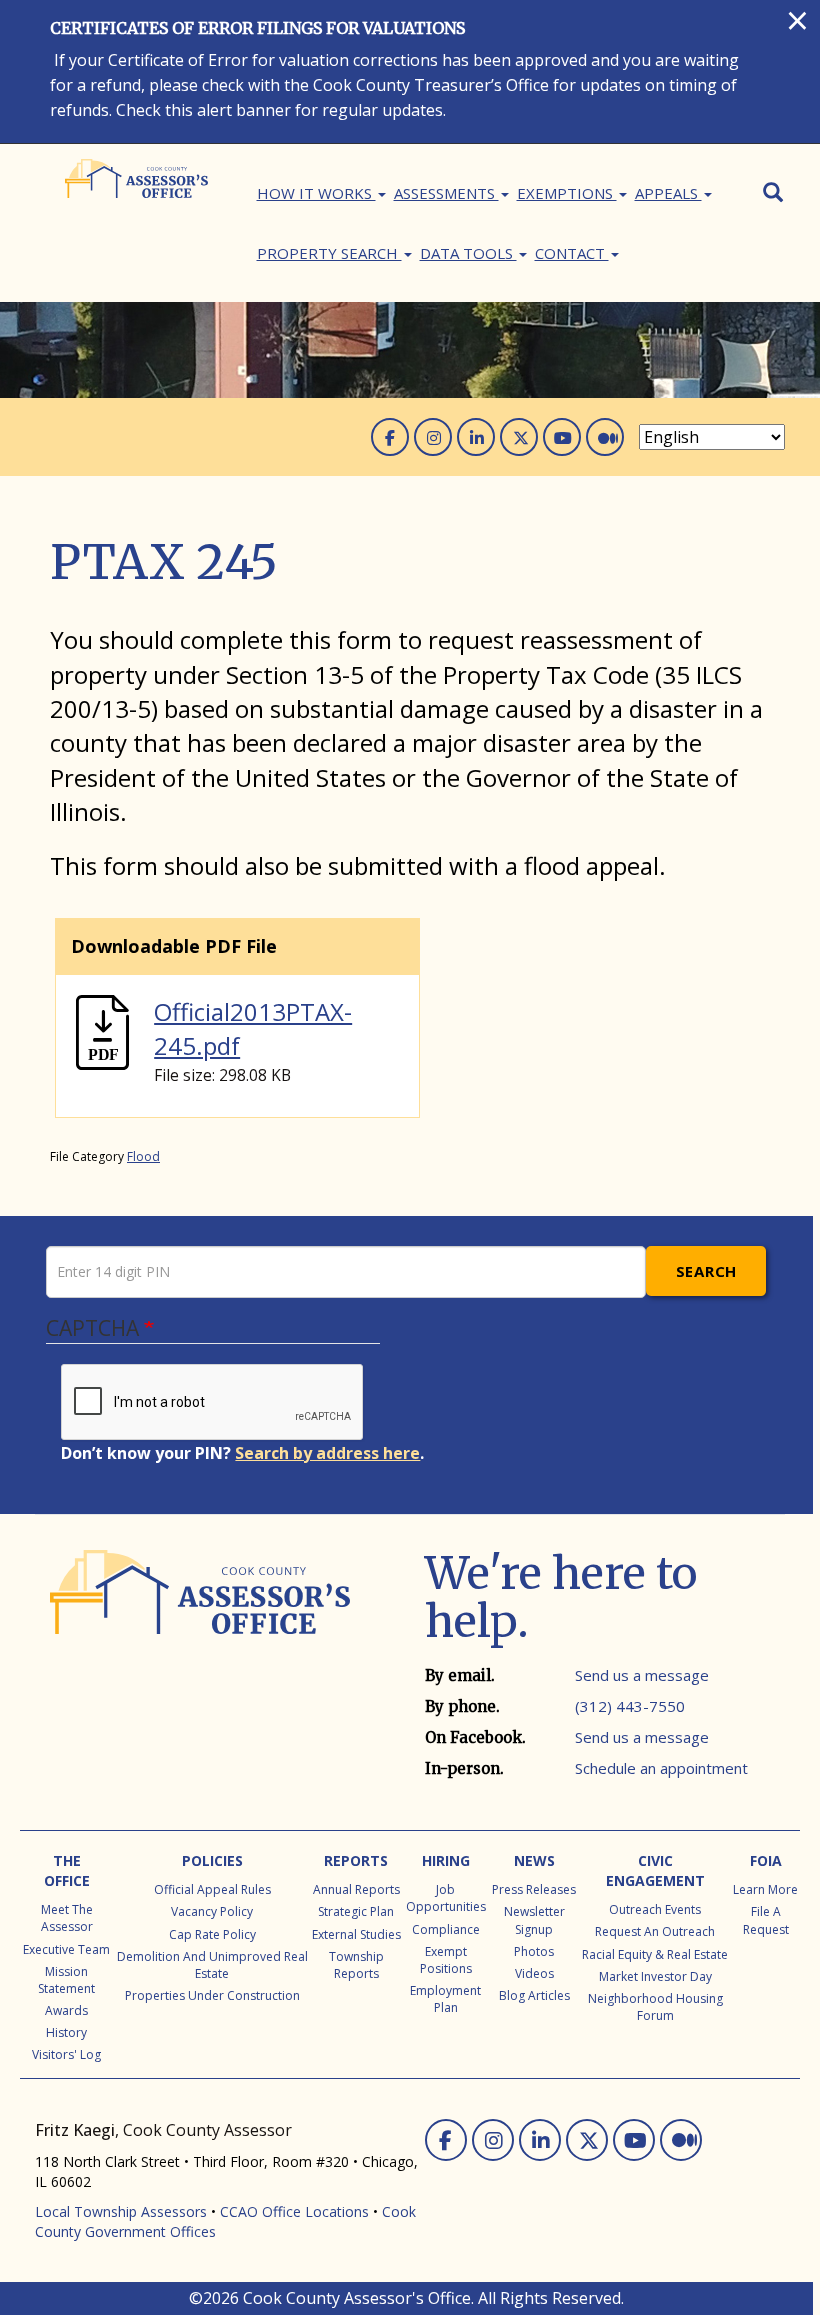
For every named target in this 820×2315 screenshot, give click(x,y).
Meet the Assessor (67, 1918)
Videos (534, 1973)
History (66, 2032)
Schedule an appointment (661, 1768)
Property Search (329, 253)
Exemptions (567, 193)
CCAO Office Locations (294, 2211)
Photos (534, 1951)
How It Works (316, 193)
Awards (66, 2010)
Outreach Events (655, 1909)
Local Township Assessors (121, 2211)
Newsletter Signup (534, 1920)
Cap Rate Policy (212, 1934)
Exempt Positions (446, 1960)
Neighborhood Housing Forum (655, 2007)
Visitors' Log (66, 2054)
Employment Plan (445, 1999)
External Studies (356, 1934)
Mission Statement (66, 1980)
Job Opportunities (446, 1898)
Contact (572, 253)
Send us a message (642, 1675)
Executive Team (66, 1949)
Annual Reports (356, 1889)
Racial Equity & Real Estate (655, 1954)
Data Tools (468, 253)
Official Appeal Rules (212, 1889)
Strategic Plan (356, 1911)
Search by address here (327, 1453)
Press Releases (534, 1889)
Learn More (765, 1889)
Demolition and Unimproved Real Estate (212, 1965)
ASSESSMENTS (446, 193)
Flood (143, 1156)
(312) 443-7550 (630, 1706)
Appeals (668, 193)
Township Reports (356, 1965)
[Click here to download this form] (102, 1029)
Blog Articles (534, 1995)
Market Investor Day (655, 1976)
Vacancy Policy (212, 1911)
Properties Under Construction (212, 1995)
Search (706, 1271)
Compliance (446, 1929)
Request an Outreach (655, 1931)
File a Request (766, 1920)
